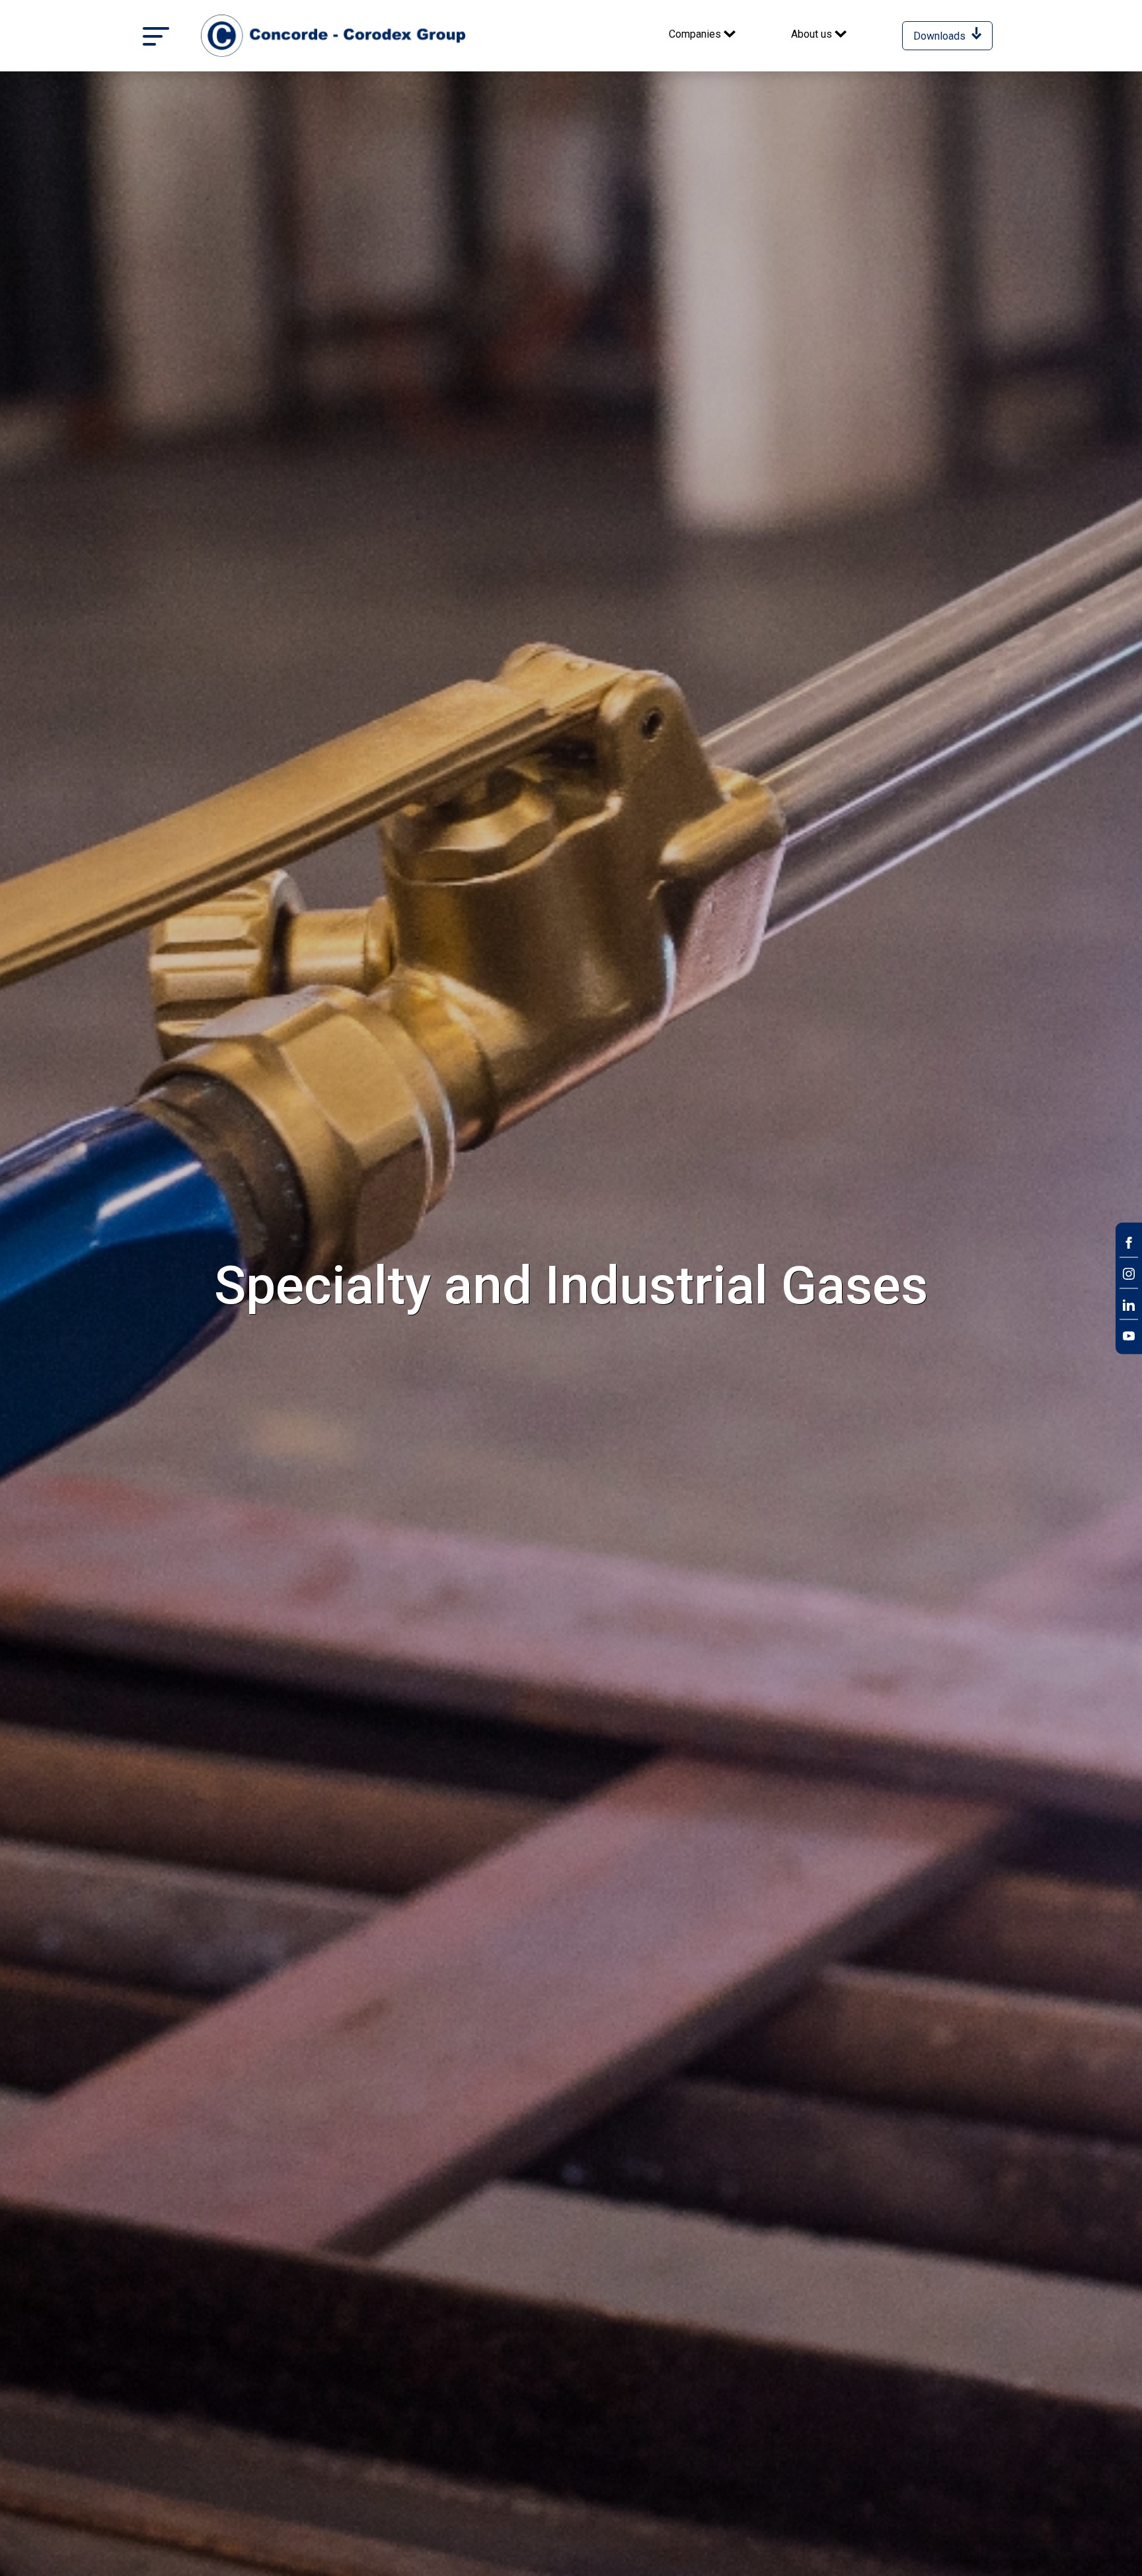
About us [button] (813, 34)
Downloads (941, 36)
